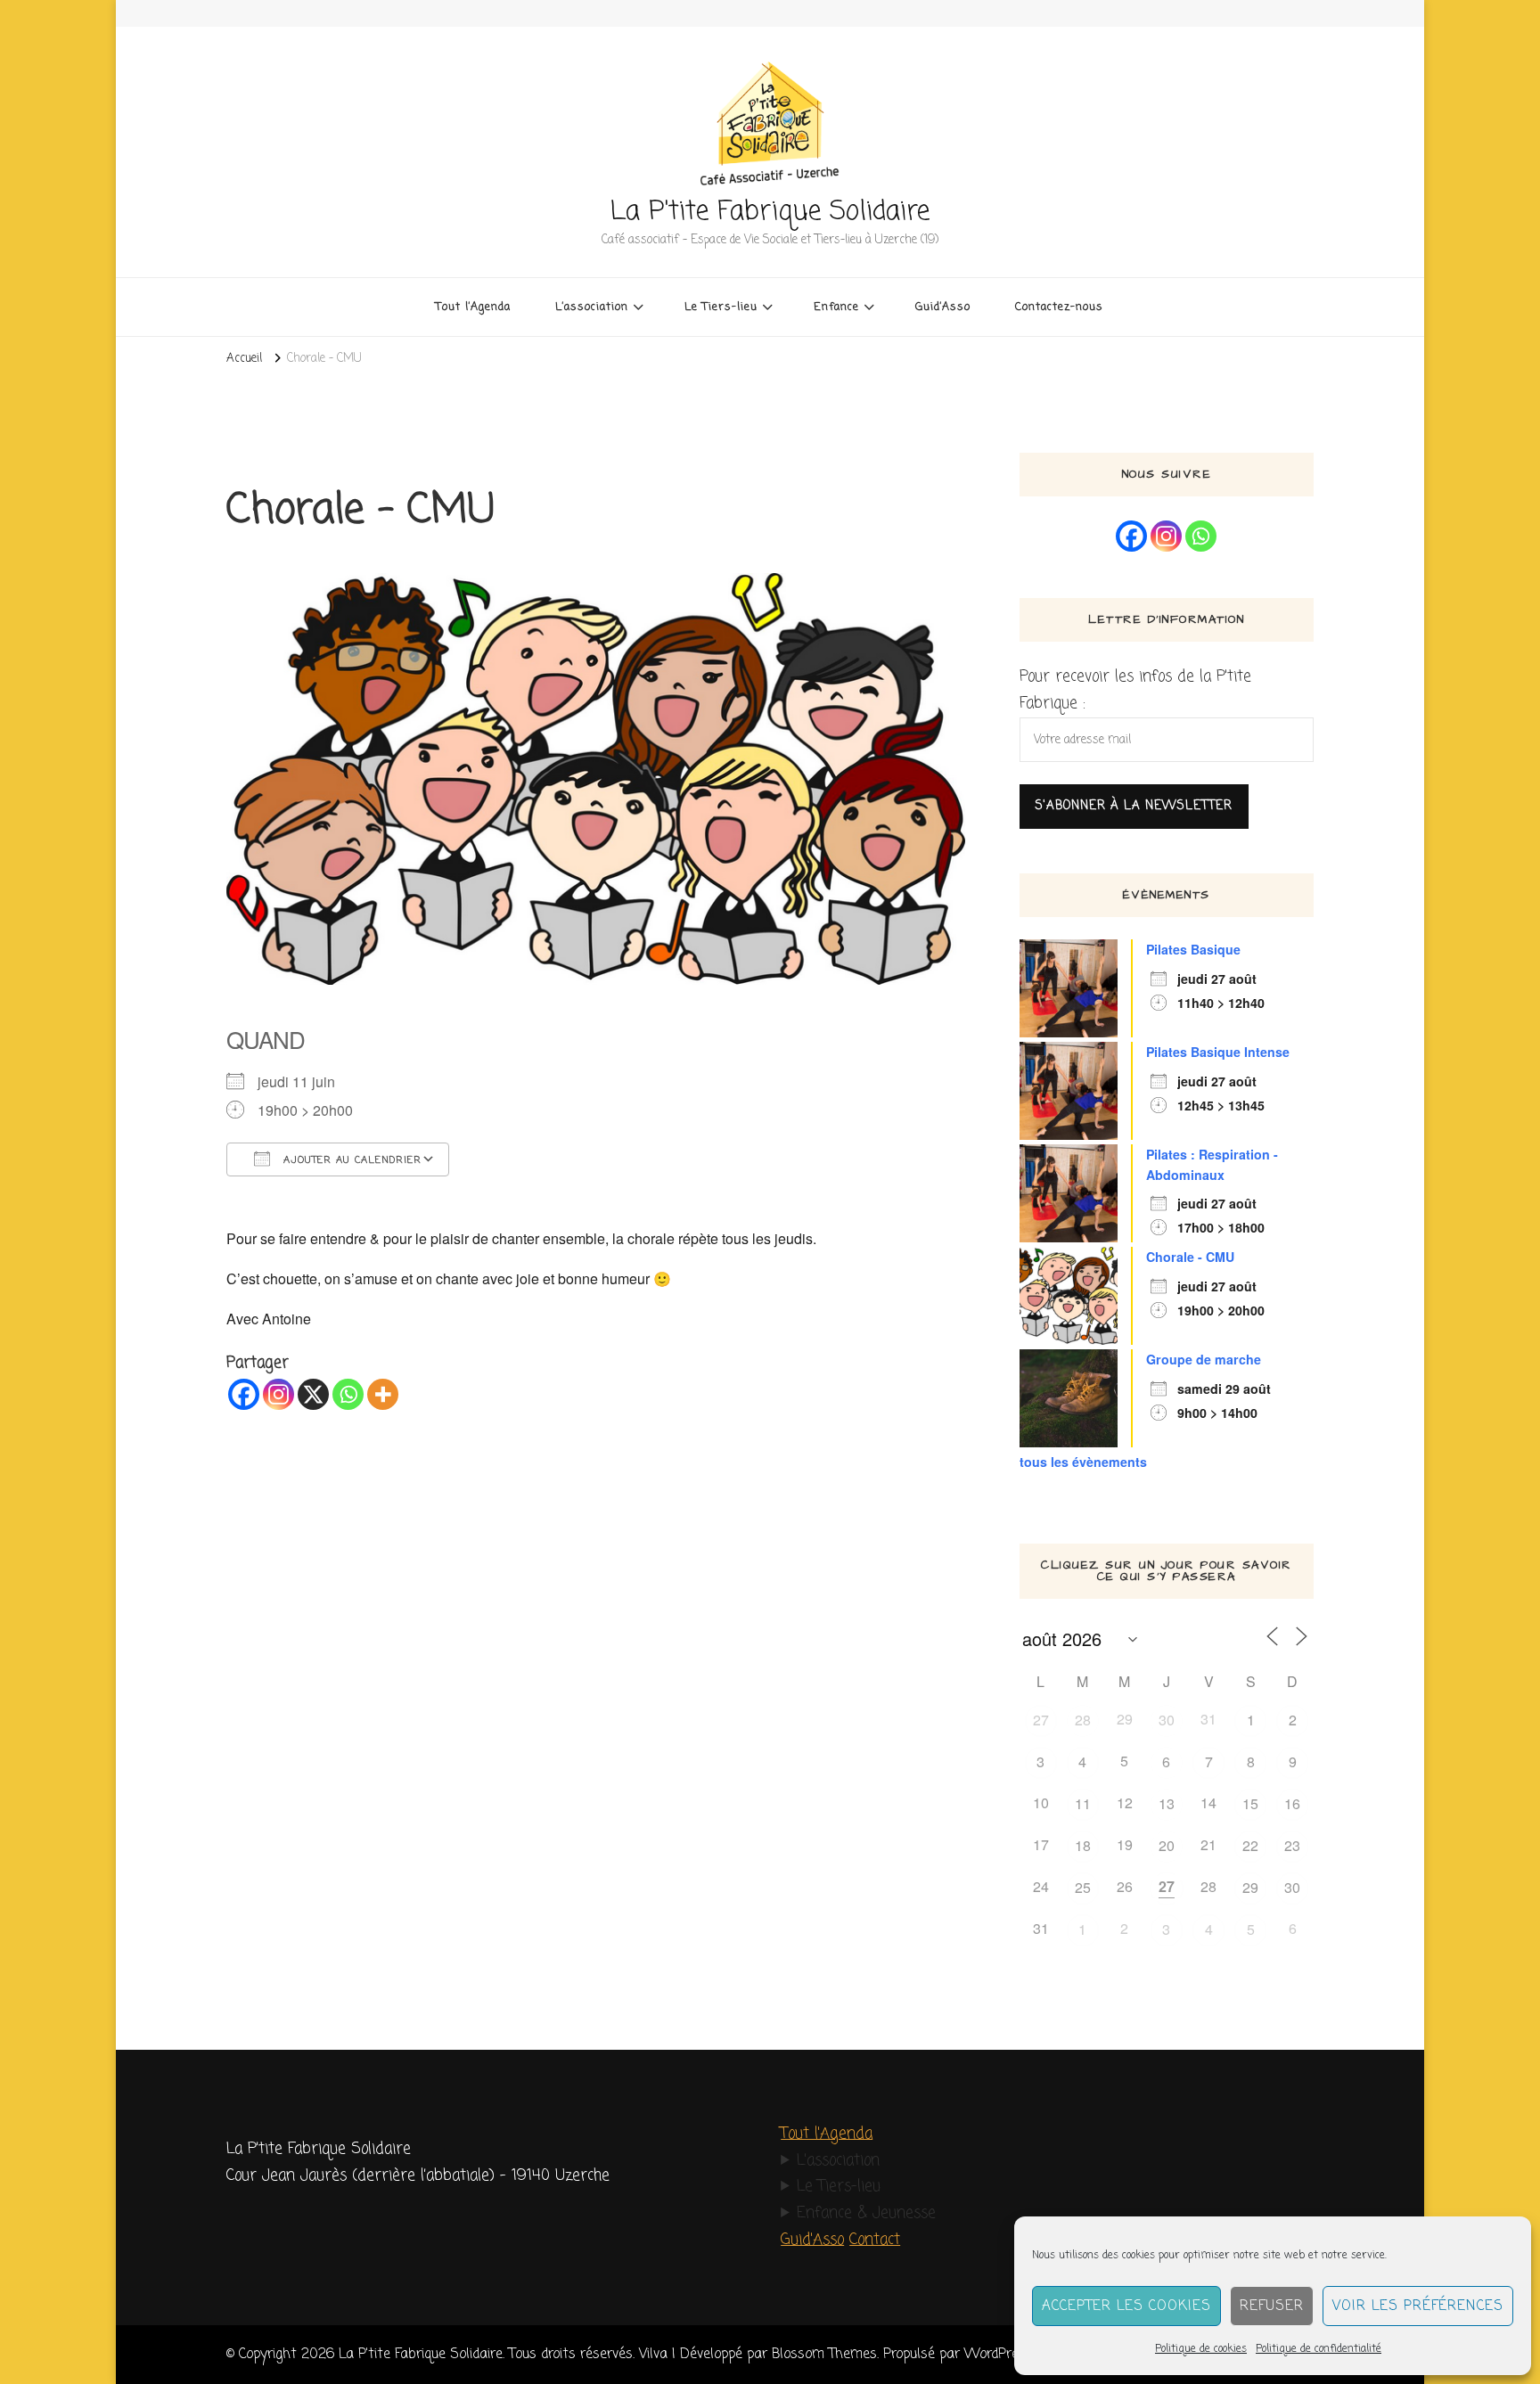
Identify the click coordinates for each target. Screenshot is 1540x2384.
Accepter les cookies (1126, 2306)
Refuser (1272, 2306)
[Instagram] (279, 1394)
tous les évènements (1083, 1462)
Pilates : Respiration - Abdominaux (1212, 1164)
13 (1167, 1803)
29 (1250, 1887)
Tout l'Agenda (827, 2134)
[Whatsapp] (348, 1394)
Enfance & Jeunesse (866, 2213)
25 (1083, 1887)
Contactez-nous (1059, 307)
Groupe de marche (1204, 1359)
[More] (383, 1394)
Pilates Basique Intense (1218, 1052)
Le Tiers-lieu (839, 2187)
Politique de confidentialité (1319, 2349)
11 (1083, 1803)
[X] (313, 1394)
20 (1167, 1845)
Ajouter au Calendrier (350, 1160)
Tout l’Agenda (473, 307)
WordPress (999, 2354)
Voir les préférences (1418, 2306)
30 (1167, 1720)
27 (1041, 1720)
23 (1292, 1845)
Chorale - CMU (1190, 1257)
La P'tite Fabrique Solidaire (770, 212)
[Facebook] (244, 1394)
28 (1083, 1720)
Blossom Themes (824, 2354)
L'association (838, 2161)
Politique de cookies (1201, 2349)
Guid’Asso (943, 307)
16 (1292, 1803)
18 (1083, 1845)
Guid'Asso (812, 2240)
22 (1250, 1845)
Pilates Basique (1193, 949)
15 (1250, 1803)
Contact (875, 2240)
